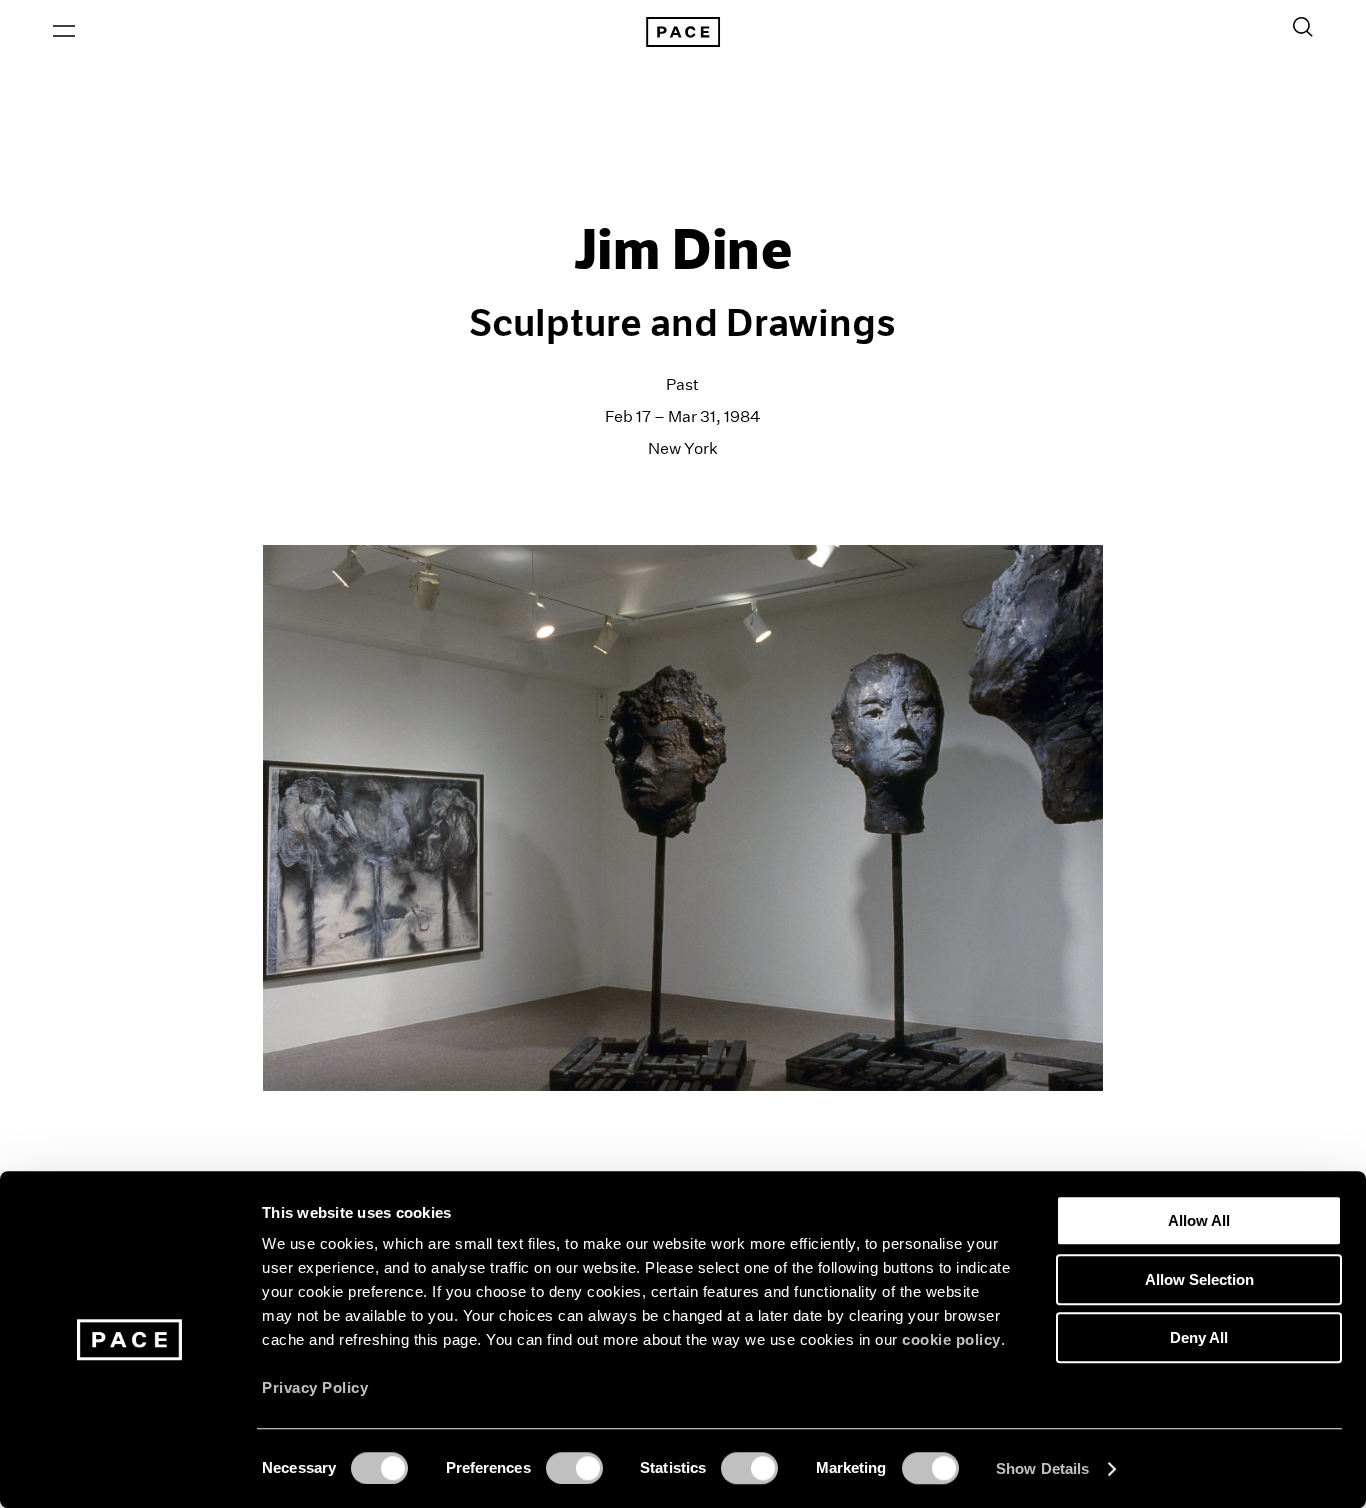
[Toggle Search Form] (1303, 27)
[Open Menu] (64, 31)
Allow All (1199, 1220)
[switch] (574, 1468)
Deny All (1199, 1337)
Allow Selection (1199, 1279)
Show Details (1042, 1468)
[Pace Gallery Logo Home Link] (683, 32)
